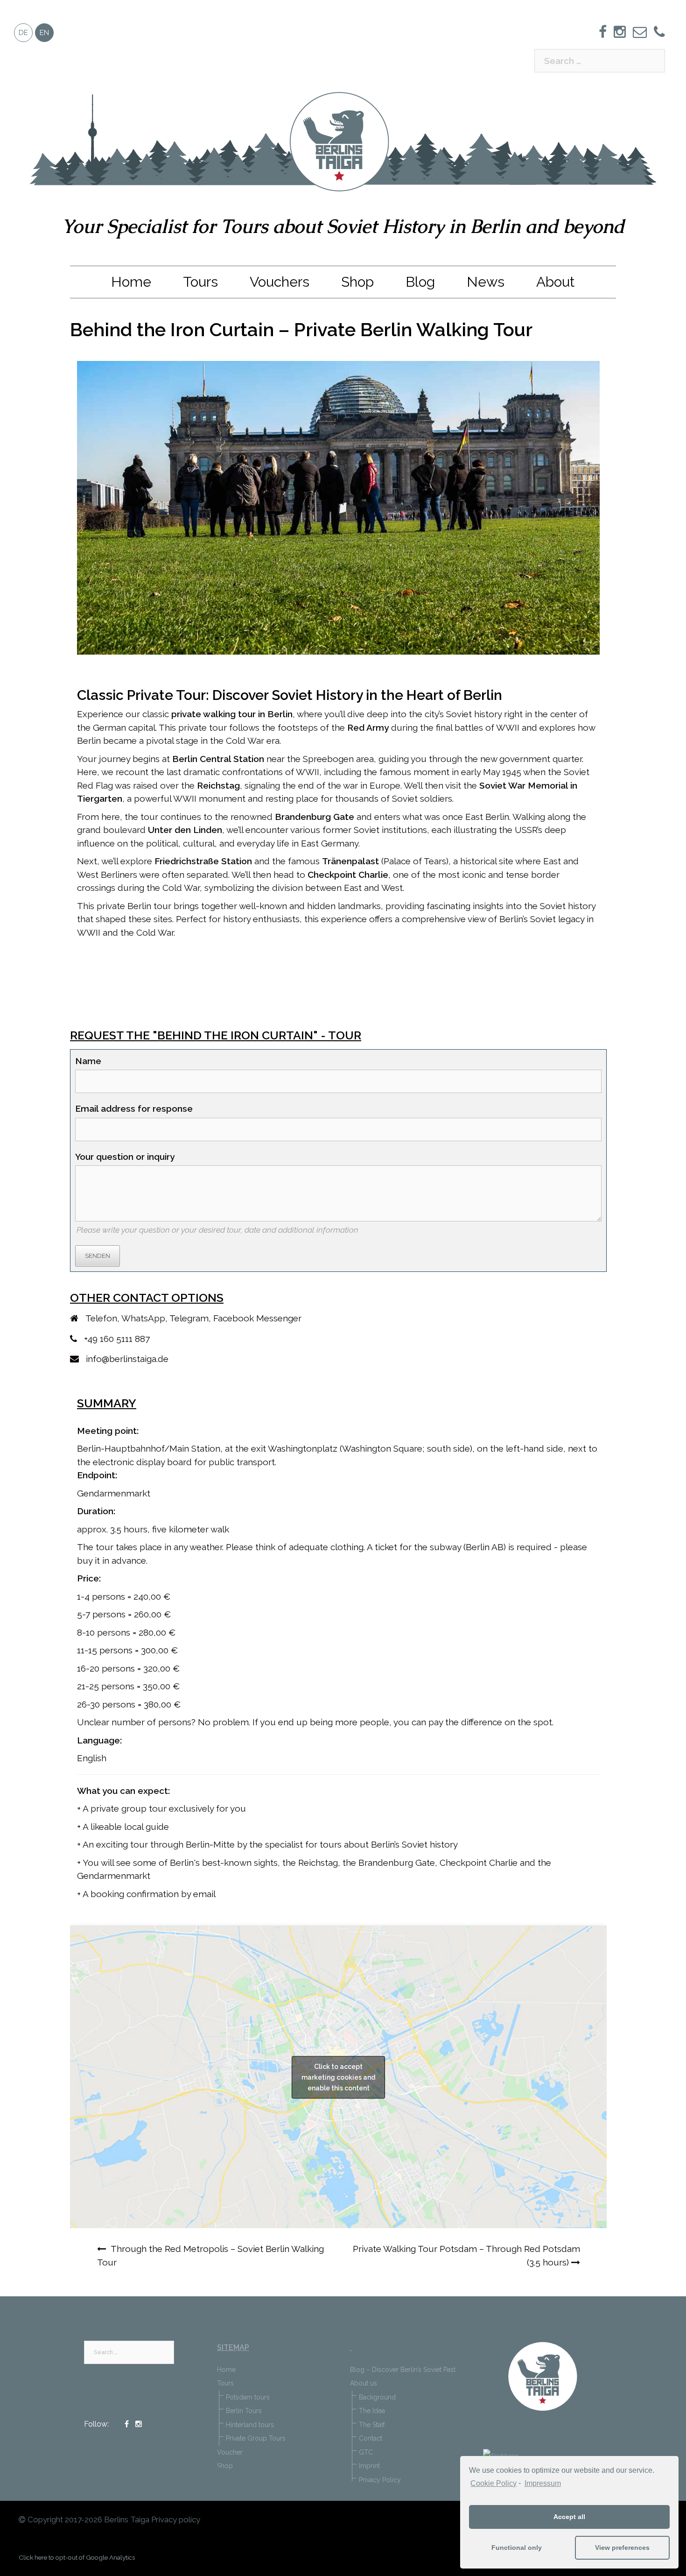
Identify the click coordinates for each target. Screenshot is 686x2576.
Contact (371, 2438)
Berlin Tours (244, 2411)
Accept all (569, 2517)
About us (364, 2383)
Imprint (369, 2466)
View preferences (622, 2548)
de (23, 33)
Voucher (230, 2452)
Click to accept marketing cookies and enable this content (338, 2077)
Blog (420, 282)
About (556, 282)
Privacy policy (176, 2520)
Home (131, 282)
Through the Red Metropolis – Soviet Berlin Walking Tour (210, 2255)
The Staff (372, 2425)
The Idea (372, 2411)
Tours (200, 282)
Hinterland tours (250, 2425)
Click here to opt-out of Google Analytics (77, 2557)
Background (377, 2397)
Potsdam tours (248, 2397)
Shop (357, 282)
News (486, 282)
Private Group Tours (256, 2438)
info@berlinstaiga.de (127, 1359)
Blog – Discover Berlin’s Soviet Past (403, 2370)
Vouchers (280, 282)
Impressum (542, 2483)
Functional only (517, 2548)
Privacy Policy (380, 2480)
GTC (366, 2452)
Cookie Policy (493, 2483)
